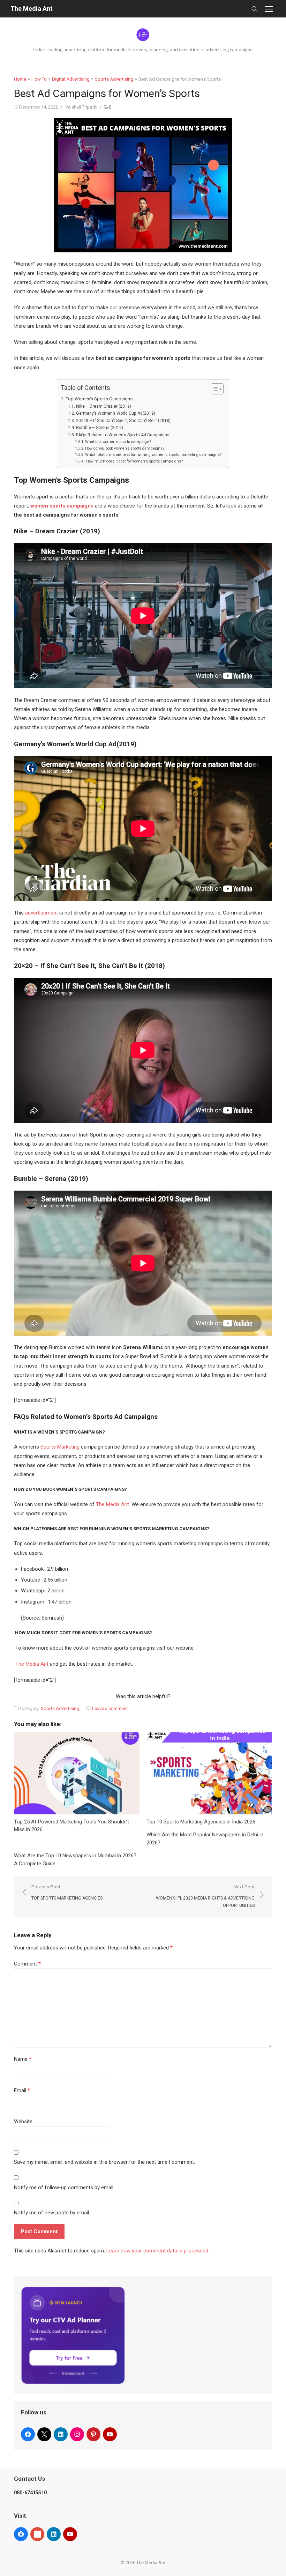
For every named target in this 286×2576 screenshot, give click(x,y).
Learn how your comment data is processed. (158, 2251)
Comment (27, 1964)
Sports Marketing (60, 1447)
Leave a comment (110, 1708)
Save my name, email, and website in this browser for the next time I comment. (104, 2162)
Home (20, 79)
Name (23, 2059)
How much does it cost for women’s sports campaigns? (134, 461)
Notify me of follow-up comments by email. (64, 2188)
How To (39, 79)
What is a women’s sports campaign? (118, 442)
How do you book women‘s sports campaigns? (125, 448)
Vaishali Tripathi (81, 107)
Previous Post (67, 1892)
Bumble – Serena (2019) (99, 428)
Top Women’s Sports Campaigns (99, 399)
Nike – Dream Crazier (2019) (103, 406)
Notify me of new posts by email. (52, 2213)
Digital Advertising (71, 79)
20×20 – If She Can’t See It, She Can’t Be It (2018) (123, 421)
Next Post (205, 1896)
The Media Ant (32, 9)
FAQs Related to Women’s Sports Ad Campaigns (123, 435)
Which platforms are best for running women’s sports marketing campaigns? (153, 455)
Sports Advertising (114, 79)
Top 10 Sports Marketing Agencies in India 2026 (202, 1822)
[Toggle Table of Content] (214, 389)
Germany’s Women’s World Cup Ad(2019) (115, 413)
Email (22, 2090)
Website (23, 2122)
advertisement (41, 913)
